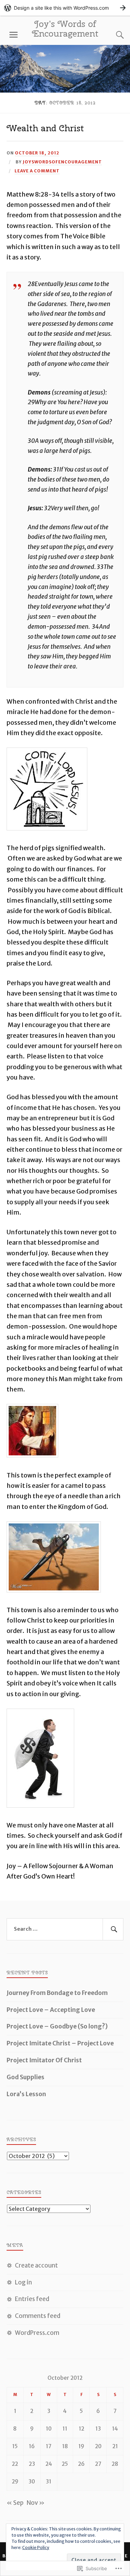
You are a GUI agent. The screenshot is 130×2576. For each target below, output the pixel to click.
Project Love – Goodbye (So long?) (57, 2026)
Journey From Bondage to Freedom (57, 1993)
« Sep (15, 2503)
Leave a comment (37, 171)
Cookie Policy (36, 2548)
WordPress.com (37, 2333)
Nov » (36, 2503)
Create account (36, 2265)
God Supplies (25, 2077)
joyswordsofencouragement (62, 162)
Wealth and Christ (45, 128)
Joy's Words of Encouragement (65, 29)
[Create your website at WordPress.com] (65, 8)
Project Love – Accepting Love (51, 2010)
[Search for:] (65, 1929)
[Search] (113, 35)
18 (65, 2446)
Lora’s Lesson (26, 2094)
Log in (23, 2282)
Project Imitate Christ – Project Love (60, 2043)
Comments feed (38, 2316)
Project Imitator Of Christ (44, 2060)
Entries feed (32, 2299)
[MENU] (14, 35)
